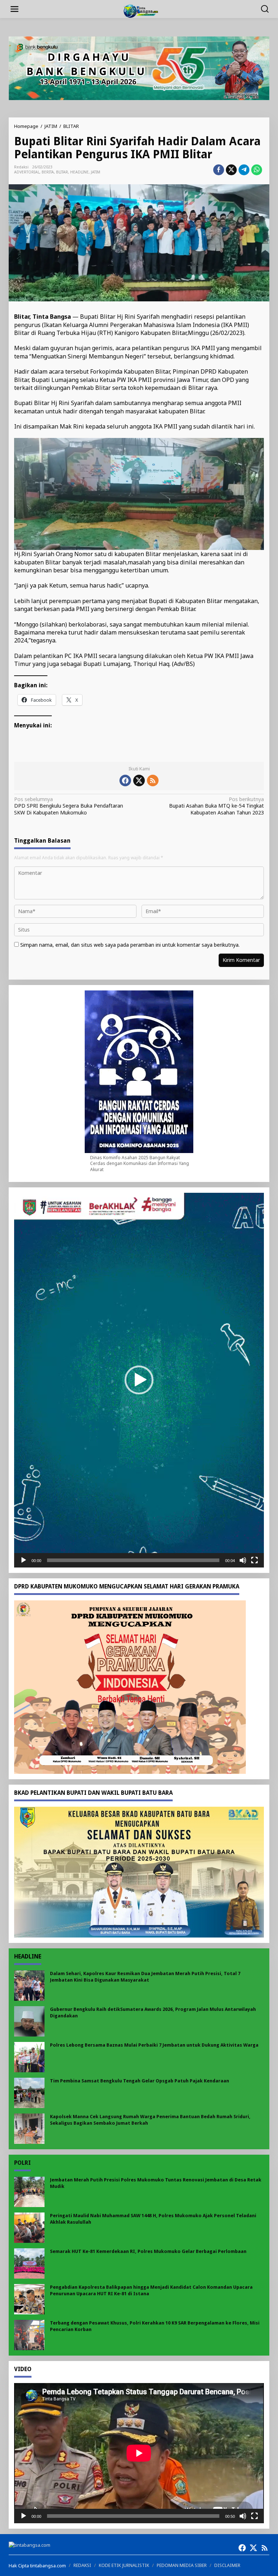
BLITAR (62, 172)
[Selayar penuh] (254, 1560)
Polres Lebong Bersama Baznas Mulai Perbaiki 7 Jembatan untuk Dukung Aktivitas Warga (154, 2045)
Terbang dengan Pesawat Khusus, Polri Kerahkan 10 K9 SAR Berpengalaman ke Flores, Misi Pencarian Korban (155, 2326)
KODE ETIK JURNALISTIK (124, 2565)
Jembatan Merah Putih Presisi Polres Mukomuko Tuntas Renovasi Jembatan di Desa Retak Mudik (156, 2183)
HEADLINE (79, 172)
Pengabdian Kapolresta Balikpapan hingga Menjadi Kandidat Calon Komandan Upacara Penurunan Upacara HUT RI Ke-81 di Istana (151, 2290)
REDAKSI (82, 2565)
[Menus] (14, 9)
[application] (139, 1380)
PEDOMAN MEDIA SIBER (182, 2565)
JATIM (96, 172)
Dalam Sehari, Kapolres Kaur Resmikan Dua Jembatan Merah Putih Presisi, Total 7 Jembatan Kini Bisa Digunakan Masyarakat (145, 1977)
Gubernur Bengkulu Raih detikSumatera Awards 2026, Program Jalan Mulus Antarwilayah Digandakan (153, 2012)
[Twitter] (139, 780)
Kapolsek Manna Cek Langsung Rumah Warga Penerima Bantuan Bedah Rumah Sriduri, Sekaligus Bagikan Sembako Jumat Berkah (150, 2120)
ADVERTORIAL (27, 172)
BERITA (48, 172)
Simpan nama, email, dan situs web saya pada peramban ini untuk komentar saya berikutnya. (130, 945)
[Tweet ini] (231, 170)
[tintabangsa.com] (140, 10)
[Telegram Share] (244, 170)
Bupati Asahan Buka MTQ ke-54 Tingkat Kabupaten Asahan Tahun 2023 (216, 806)
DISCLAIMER (227, 2565)
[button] (139, 1380)
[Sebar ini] (219, 170)
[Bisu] (243, 1560)
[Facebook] (125, 780)
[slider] (133, 1560)
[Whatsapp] (257, 170)
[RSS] (153, 780)
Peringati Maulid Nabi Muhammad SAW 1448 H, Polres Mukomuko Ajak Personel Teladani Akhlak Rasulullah (153, 2219)
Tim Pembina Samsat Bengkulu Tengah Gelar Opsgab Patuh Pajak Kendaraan (140, 2081)
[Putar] (24, 1560)
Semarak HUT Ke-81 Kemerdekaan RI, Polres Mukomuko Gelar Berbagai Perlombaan (148, 2251)
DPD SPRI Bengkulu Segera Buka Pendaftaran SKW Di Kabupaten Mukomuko (69, 806)
